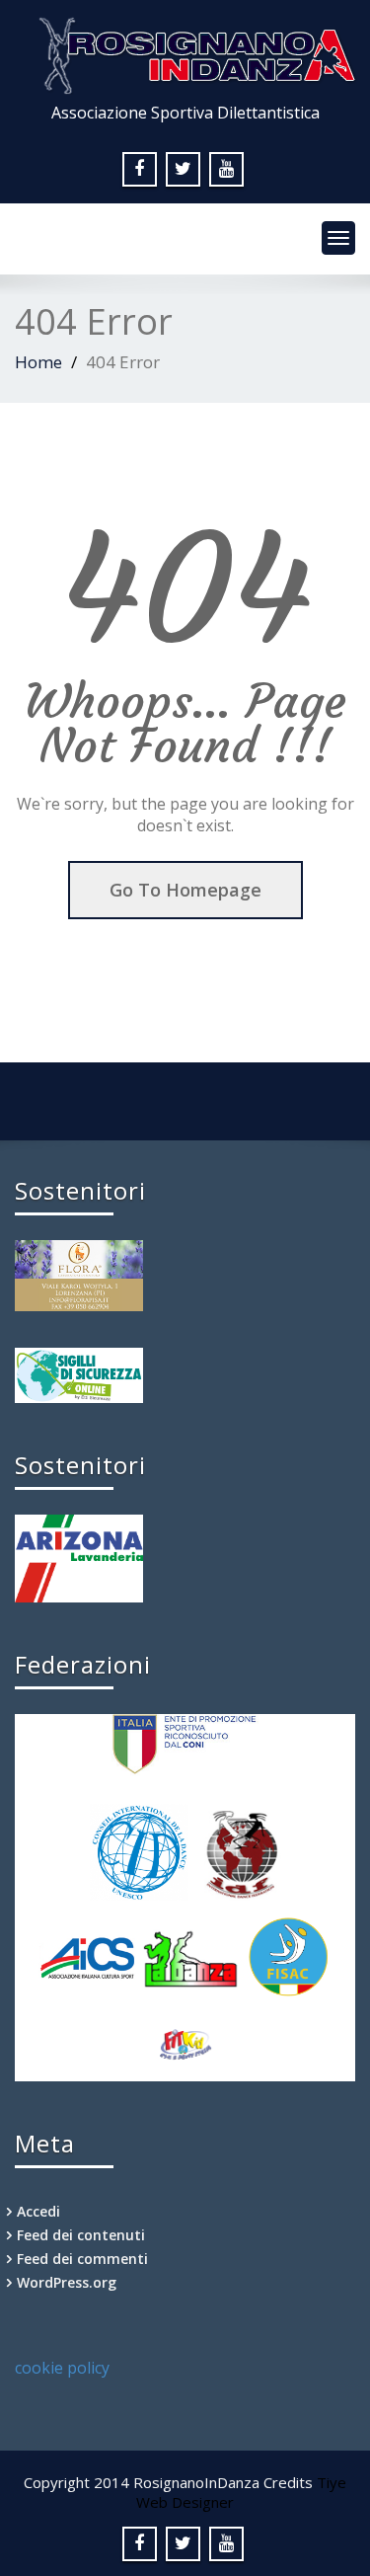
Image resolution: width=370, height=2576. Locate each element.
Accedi (38, 2211)
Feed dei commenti (82, 2259)
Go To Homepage (185, 890)
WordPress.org (67, 2282)
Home (38, 362)
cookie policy (62, 2368)
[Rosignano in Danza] (187, 49)
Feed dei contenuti (81, 2235)
